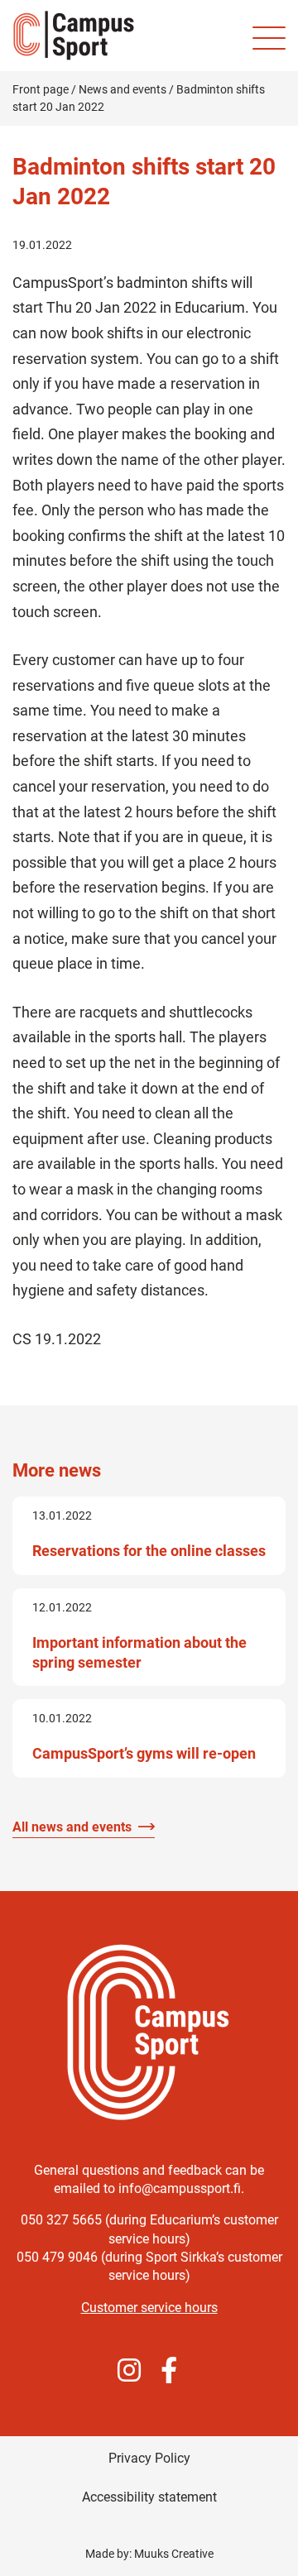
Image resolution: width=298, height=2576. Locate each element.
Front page (41, 89)
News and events (123, 89)
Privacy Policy (149, 2458)
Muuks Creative (174, 2554)
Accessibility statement (149, 2497)
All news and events (72, 1827)
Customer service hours (149, 2308)
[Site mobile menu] (269, 38)
